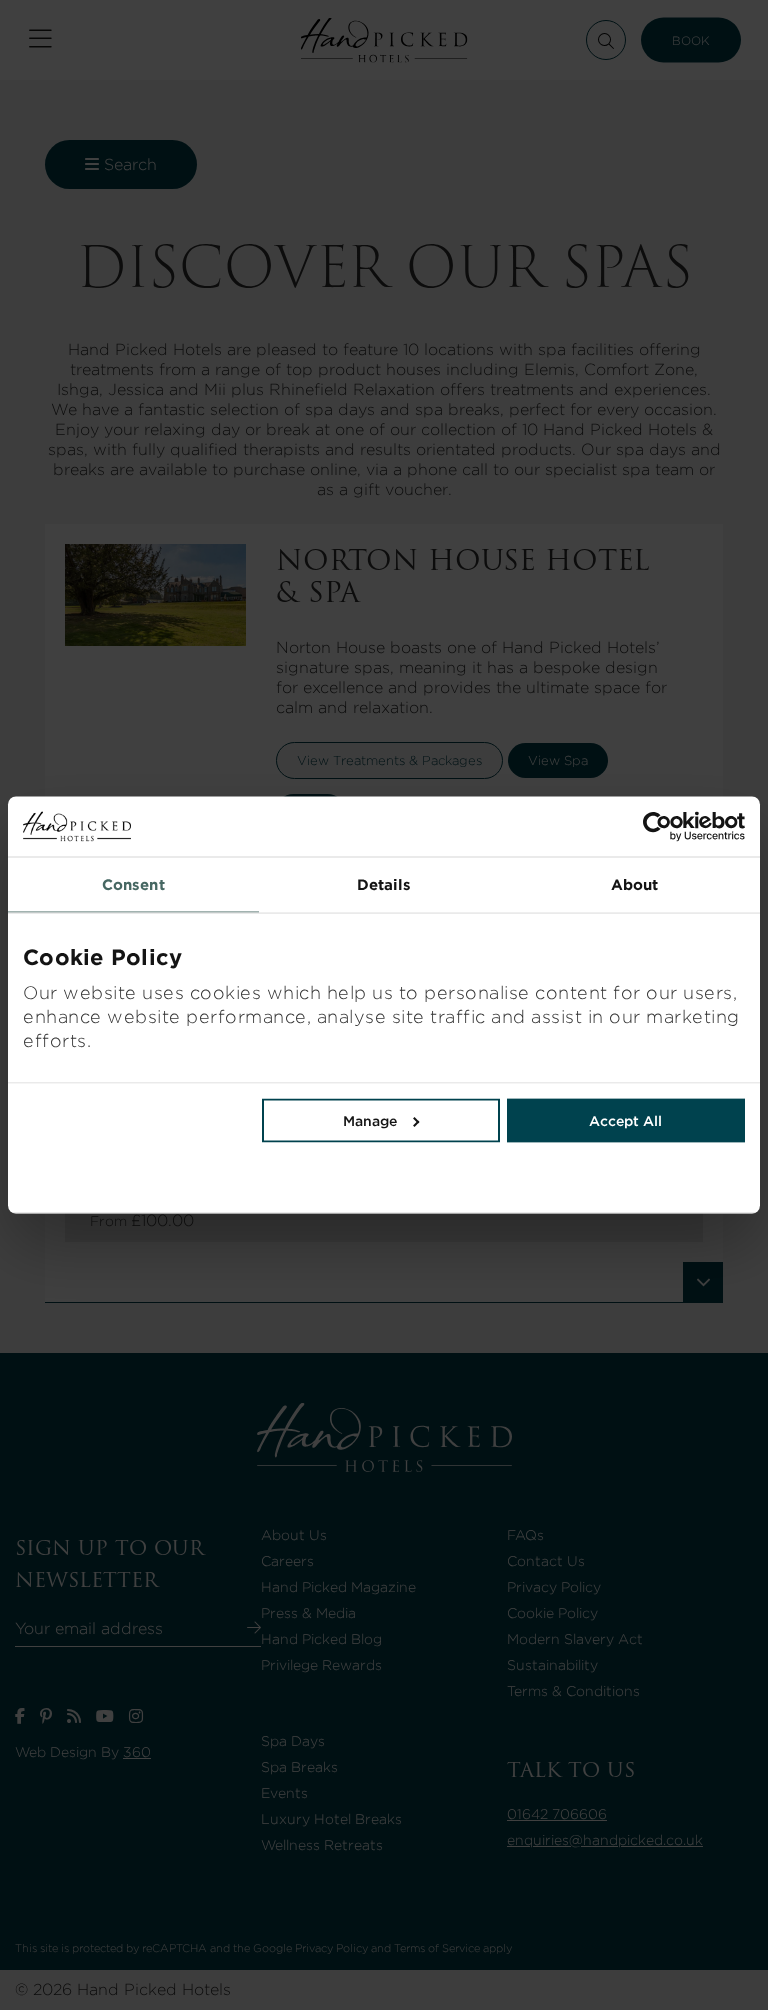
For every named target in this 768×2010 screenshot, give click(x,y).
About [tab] (635, 885)
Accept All (625, 1121)
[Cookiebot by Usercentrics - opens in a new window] (564, 827)
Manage (370, 1121)
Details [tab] (384, 885)
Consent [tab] (133, 885)
